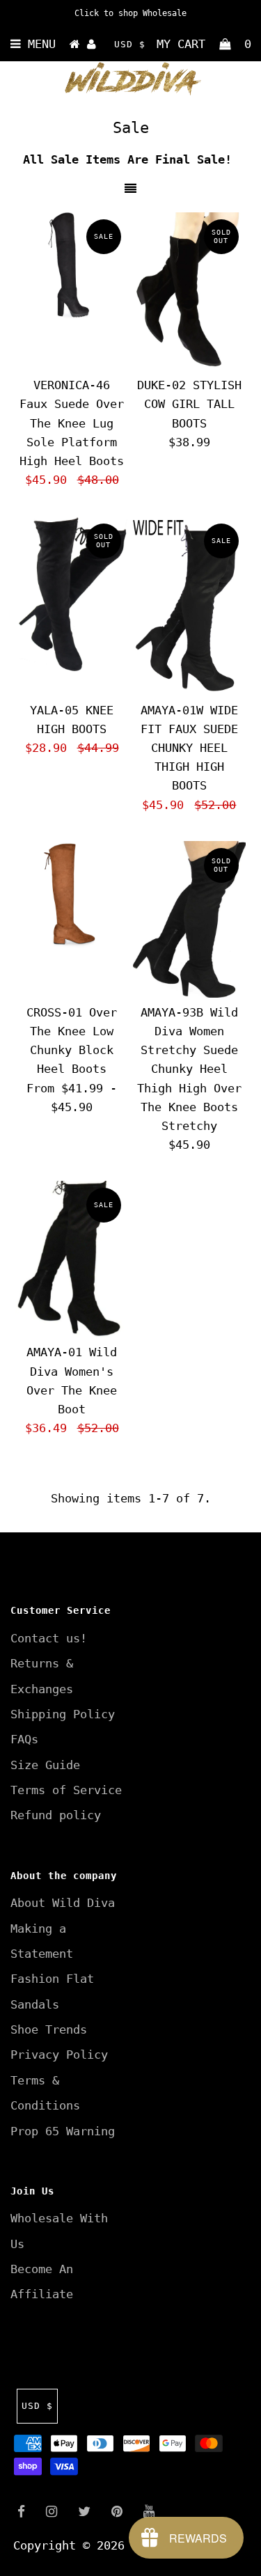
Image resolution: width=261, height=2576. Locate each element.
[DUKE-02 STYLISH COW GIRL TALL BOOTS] (189, 291)
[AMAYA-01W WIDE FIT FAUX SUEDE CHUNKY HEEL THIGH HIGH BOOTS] (189, 606)
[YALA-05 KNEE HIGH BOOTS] (72, 596)
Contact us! (49, 1638)
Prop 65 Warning (63, 2131)
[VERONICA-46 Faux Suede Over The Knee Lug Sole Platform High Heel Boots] (72, 269)
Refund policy (56, 1815)
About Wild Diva (63, 1903)
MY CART (204, 44)
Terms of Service (66, 1790)
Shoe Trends (49, 2029)
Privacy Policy (59, 2055)
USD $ (130, 44)
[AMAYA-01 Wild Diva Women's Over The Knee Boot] (72, 1259)
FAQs (24, 1739)
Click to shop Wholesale (130, 13)
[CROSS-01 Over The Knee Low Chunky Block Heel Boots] (72, 897)
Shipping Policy (63, 1714)
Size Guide (45, 1765)
